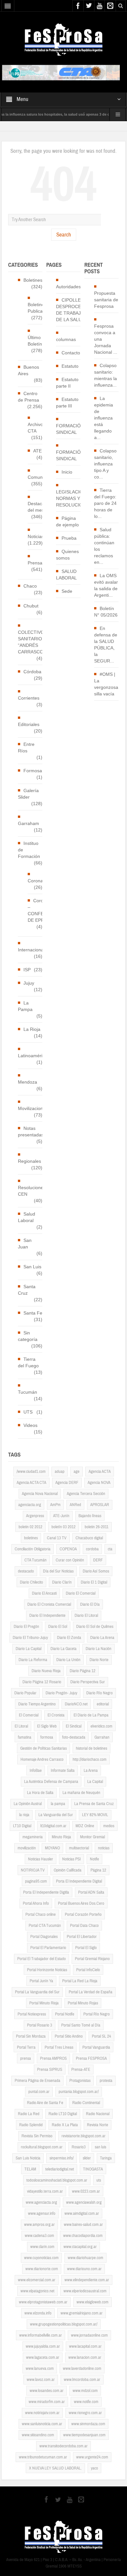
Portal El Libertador (82, 1937)
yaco (94, 2468)
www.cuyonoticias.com (41, 2258)
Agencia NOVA (99, 1483)
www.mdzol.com (85, 2391)
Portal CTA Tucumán (45, 1926)
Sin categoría (28, 1336)
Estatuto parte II (67, 383)
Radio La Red (29, 2114)
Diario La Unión (68, 1660)
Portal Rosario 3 (40, 2025)
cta (110, 1549)
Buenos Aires (28, 370)
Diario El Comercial (81, 1593)
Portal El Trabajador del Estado (42, 1959)
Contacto (71, 353)
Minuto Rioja (61, 1837)
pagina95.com (36, 1881)
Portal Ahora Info (36, 1903)
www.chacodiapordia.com (83, 2236)
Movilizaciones (33, 1108)
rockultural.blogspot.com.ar (42, 2147)
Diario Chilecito (31, 1582)
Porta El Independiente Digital (79, 1881)
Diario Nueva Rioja (46, 1671)
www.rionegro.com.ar (85, 2413)
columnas (66, 339)
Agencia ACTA (100, 1472)
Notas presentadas (31, 1131)
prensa (26, 2058)
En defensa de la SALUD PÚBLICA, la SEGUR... (106, 645)
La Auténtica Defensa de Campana (51, 1782)
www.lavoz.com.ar (41, 2380)
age (77, 1472)
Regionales (29, 1161)
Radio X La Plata (65, 2125)
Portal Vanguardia (96, 2047)
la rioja (24, 1815)
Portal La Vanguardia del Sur (37, 1992)
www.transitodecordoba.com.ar (63, 2446)
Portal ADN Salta (91, 1892)
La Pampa (25, 1006)
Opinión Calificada (68, 1870)
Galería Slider (28, 794)
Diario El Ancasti (44, 1593)
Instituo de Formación (29, 850)
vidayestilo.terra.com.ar (45, 2191)
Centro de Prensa (28, 397)
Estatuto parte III (67, 403)
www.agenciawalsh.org (84, 2202)
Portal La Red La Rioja (80, 1981)
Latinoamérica (33, 1056)
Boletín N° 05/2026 (106, 612)
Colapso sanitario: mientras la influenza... (106, 375)
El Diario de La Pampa (91, 1715)
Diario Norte (99, 1660)
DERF (98, 1560)
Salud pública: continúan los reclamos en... (104, 546)
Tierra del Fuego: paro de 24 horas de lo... (105, 503)
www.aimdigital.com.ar (82, 2213)
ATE (37, 451)
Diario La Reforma (33, 1660)
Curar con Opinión (70, 1560)
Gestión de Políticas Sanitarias (43, 1748)
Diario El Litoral (86, 1615)
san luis (100, 2147)
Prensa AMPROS (53, 2058)
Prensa (35, 563)
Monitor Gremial (92, 1837)
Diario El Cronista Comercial (49, 1604)
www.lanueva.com (40, 2369)
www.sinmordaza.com (88, 2424)
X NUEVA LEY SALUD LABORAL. (55, 2468)
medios (109, 1826)
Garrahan (102, 1737)
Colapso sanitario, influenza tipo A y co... (105, 464)
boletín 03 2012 (63, 1527)
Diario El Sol (58, 1627)
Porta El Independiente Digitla (46, 1892)
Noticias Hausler (41, 1859)
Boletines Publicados (39, 308)
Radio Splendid (31, 2125)
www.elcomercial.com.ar (37, 2280)
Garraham (28, 823)
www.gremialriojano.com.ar (82, 2313)
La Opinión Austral (28, 1804)
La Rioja (32, 1029)
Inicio (67, 472)
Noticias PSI (71, 1859)
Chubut (31, 606)
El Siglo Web (47, 1726)
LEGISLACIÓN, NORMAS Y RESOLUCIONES (74, 498)
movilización (27, 1848)
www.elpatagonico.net (37, 2291)
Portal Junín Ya (41, 1981)
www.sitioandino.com (38, 2435)
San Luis (32, 1267)
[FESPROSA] (64, 39)
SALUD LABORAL (66, 575)
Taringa (106, 2158)
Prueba (69, 538)
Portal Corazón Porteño (83, 1914)
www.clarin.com (42, 2247)
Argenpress (35, 1516)
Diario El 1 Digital (94, 1582)
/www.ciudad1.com (31, 1472)
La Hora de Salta (40, 1793)
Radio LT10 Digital (63, 2114)
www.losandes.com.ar (47, 2391)
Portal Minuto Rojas (83, 2003)
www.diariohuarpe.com (85, 2258)
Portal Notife (65, 2014)
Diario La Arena (102, 1638)
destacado (26, 1571)
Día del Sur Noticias (58, 1571)
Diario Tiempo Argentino (37, 1704)
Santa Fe (33, 1313)
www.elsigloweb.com (92, 2302)
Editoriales (29, 724)
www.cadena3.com (39, 2236)
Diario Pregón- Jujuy (61, 1693)
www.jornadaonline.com (89, 2335)
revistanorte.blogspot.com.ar (84, 2136)
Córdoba (32, 672)
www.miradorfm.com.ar (47, 2402)
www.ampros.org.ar (39, 2225)
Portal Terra (26, 2047)
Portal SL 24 (101, 2036)
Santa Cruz (27, 1290)
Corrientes (29, 698)
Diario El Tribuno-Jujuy (30, 1638)
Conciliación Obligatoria (33, 1549)
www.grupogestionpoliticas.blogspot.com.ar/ (64, 2324)
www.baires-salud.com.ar (83, 2225)
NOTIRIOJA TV (33, 1870)
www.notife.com (86, 2402)
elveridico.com (101, 1726)
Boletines (33, 280)
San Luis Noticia (28, 2158)
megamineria (33, 1837)
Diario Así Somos (96, 1571)
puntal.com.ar (39, 2092)
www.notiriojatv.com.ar (42, 2413)
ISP (27, 970)
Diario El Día (90, 1604)
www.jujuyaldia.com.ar (43, 2346)
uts (99, 2180)
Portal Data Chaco (84, 1926)
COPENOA (68, 1549)
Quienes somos (67, 555)
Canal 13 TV (57, 1538)
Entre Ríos (26, 747)
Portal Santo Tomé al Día (81, 2025)
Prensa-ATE (81, 2070)
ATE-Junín (61, 1516)
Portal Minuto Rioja (44, 2003)
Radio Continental (86, 2103)
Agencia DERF (67, 1483)
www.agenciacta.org (41, 2202)
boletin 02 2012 (30, 1527)
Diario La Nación (99, 1649)
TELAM (30, 2169)
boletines (31, 1538)
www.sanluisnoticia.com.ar (42, 2424)
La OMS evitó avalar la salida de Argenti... (106, 585)
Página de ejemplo (67, 521)
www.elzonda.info (38, 2313)
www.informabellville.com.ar (41, 2335)
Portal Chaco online (41, 1914)
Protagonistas (80, 2081)
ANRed (75, 1505)
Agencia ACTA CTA (31, 1483)
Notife (94, 1859)
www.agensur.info (42, 2213)
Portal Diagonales (44, 1937)
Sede (67, 591)
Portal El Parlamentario (48, 1948)
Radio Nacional (98, 2114)
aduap (60, 1472)
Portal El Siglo (86, 1948)
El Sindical (74, 1726)
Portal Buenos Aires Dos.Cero (81, 1903)
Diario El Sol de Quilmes (95, 1627)
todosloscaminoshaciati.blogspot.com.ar (57, 2180)
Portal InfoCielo (88, 1970)
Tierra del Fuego (28, 1362)
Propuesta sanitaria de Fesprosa (106, 300)
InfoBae (36, 1771)
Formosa (33, 771)
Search (64, 235)
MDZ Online (85, 1826)
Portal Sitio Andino (69, 2036)
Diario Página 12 (83, 1671)
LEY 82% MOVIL (95, 1815)
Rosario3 (79, 2147)
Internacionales (34, 950)
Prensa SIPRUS (50, 2070)
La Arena (91, 1771)
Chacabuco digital (89, 1538)
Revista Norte (98, 2125)
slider (87, 2158)
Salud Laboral (27, 1217)
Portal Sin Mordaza (31, 2036)
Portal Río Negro (97, 2014)
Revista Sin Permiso (37, 2136)
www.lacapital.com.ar (85, 2346)
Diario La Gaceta (63, 1649)
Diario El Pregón (26, 1627)
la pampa (58, 1804)
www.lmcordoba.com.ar (82, 2380)
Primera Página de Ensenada (37, 2081)
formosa (47, 1737)
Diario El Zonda (69, 1638)
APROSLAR (100, 1505)
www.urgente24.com (92, 2457)
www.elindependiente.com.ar (87, 2280)
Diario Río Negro (99, 1693)
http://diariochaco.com (90, 1759)
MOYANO (52, 1848)
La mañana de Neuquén (81, 1793)
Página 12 (98, 1870)
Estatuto (70, 366)
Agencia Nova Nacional (40, 1494)
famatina (25, 1737)
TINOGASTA (93, 2169)
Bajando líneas (90, 1516)
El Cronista (56, 1715)
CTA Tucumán (35, 1560)
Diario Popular (25, 1693)
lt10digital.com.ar (53, 1826)
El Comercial (29, 1715)
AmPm (55, 1505)
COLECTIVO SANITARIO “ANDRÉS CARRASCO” (31, 642)
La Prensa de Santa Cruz (94, 1804)
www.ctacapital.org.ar (80, 2247)
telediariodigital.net (60, 2169)
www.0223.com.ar (86, 2191)
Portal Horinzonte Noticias (47, 1970)
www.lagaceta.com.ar (43, 2357)
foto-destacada (74, 1737)
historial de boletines (92, 1748)
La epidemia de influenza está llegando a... (104, 418)
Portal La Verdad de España (91, 1992)
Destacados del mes (40, 507)
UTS (28, 1412)
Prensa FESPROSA (91, 2058)
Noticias (36, 536)
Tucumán (28, 1392)
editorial (103, 1704)
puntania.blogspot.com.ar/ (79, 2092)
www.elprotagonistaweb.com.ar (43, 2302)
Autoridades (68, 287)
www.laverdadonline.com (82, 2369)
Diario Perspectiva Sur (88, 1682)
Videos (30, 1425)
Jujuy (29, 983)
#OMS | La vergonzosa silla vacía (106, 684)
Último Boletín (35, 341)
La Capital (95, 1782)
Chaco (30, 586)
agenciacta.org (30, 1505)
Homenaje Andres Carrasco (42, 1759)
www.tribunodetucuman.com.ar (43, 2457)
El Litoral (21, 1726)
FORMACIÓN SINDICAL (70, 429)
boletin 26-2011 (97, 1527)
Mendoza (28, 1082)
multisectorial (79, 1848)
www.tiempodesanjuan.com (84, 2435)
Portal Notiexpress (32, 2014)
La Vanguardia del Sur (56, 1815)
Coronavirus (40, 881)
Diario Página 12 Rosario (42, 1682)
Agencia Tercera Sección (86, 1494)
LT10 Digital (22, 1826)
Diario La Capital (28, 1649)
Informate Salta (63, 1771)
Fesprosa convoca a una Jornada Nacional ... (106, 339)
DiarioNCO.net (76, 1704)
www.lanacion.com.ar (85, 2357)
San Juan (25, 1244)
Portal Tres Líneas (59, 2047)
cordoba (92, 1549)
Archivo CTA (35, 428)
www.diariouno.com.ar (84, 2269)
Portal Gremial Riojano (92, 1959)
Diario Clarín (62, 1582)
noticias (104, 1848)
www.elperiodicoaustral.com (85, 2291)
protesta (106, 2081)
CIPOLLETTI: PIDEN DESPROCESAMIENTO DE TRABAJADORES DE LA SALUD (80, 310)
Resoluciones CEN (32, 1191)
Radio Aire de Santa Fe (45, 2103)
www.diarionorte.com (42, 2269)
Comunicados (42, 477)
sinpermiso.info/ (62, 2158)
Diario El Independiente (47, 1615)
